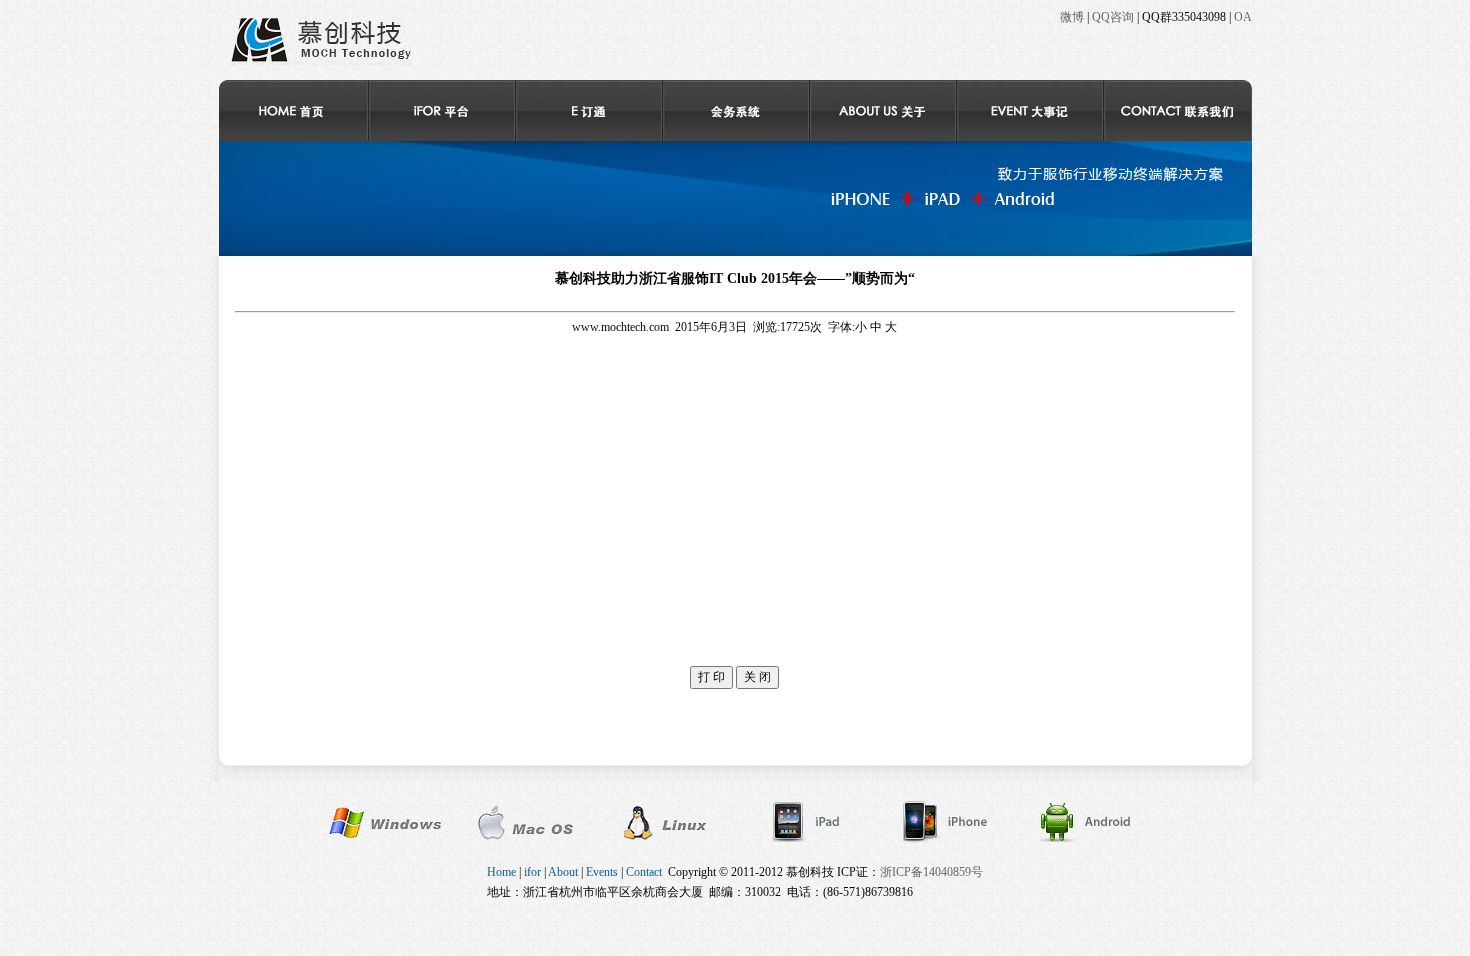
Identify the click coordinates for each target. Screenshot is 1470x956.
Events (602, 872)
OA (1243, 17)
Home (501, 872)
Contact (644, 872)
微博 (1072, 17)
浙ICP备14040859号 (931, 872)
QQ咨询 (1113, 17)
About (563, 872)
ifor (532, 872)
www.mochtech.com (620, 327)
